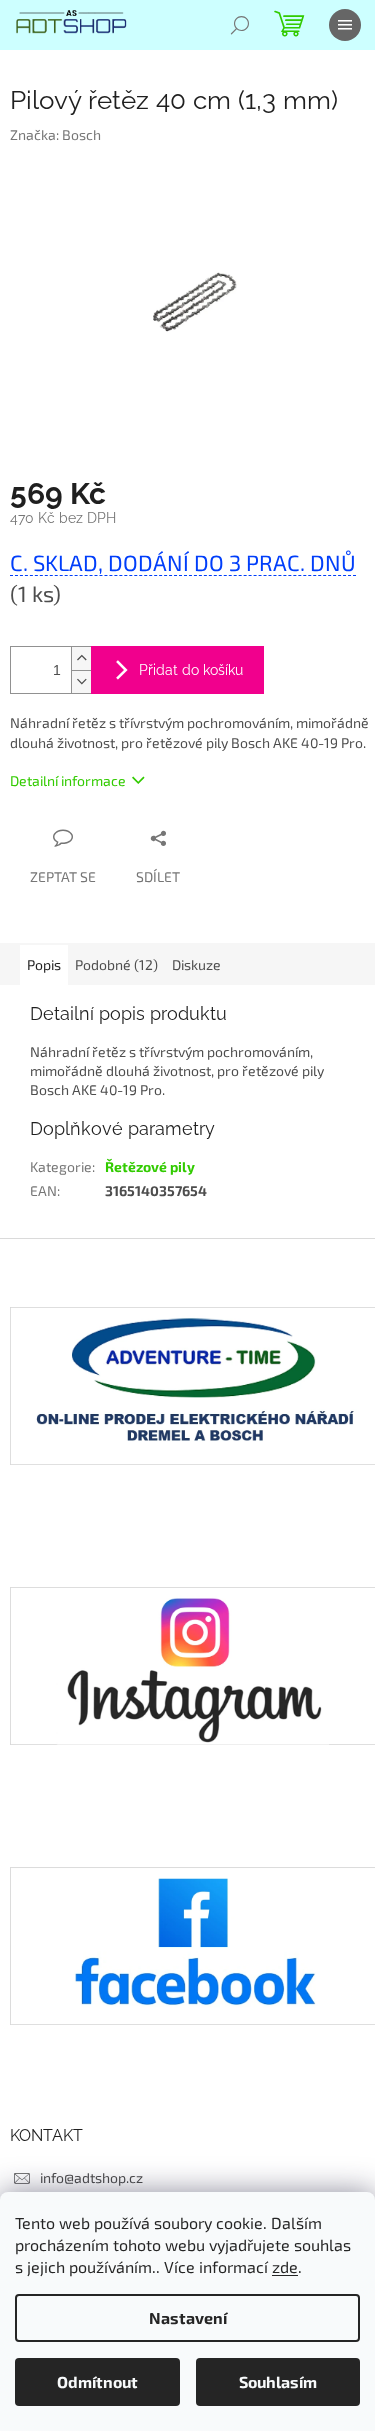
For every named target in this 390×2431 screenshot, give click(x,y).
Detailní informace (68, 780)
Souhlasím (278, 2381)
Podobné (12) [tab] (116, 964)
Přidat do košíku (191, 670)
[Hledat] (240, 25)
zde (285, 2266)
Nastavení (188, 2317)
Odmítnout (97, 2381)
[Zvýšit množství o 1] (81, 658)
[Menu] (345, 25)
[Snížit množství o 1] (81, 681)
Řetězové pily (150, 1166)
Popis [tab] (44, 964)
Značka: (55, 134)
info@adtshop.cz (91, 2177)
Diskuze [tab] (196, 964)
